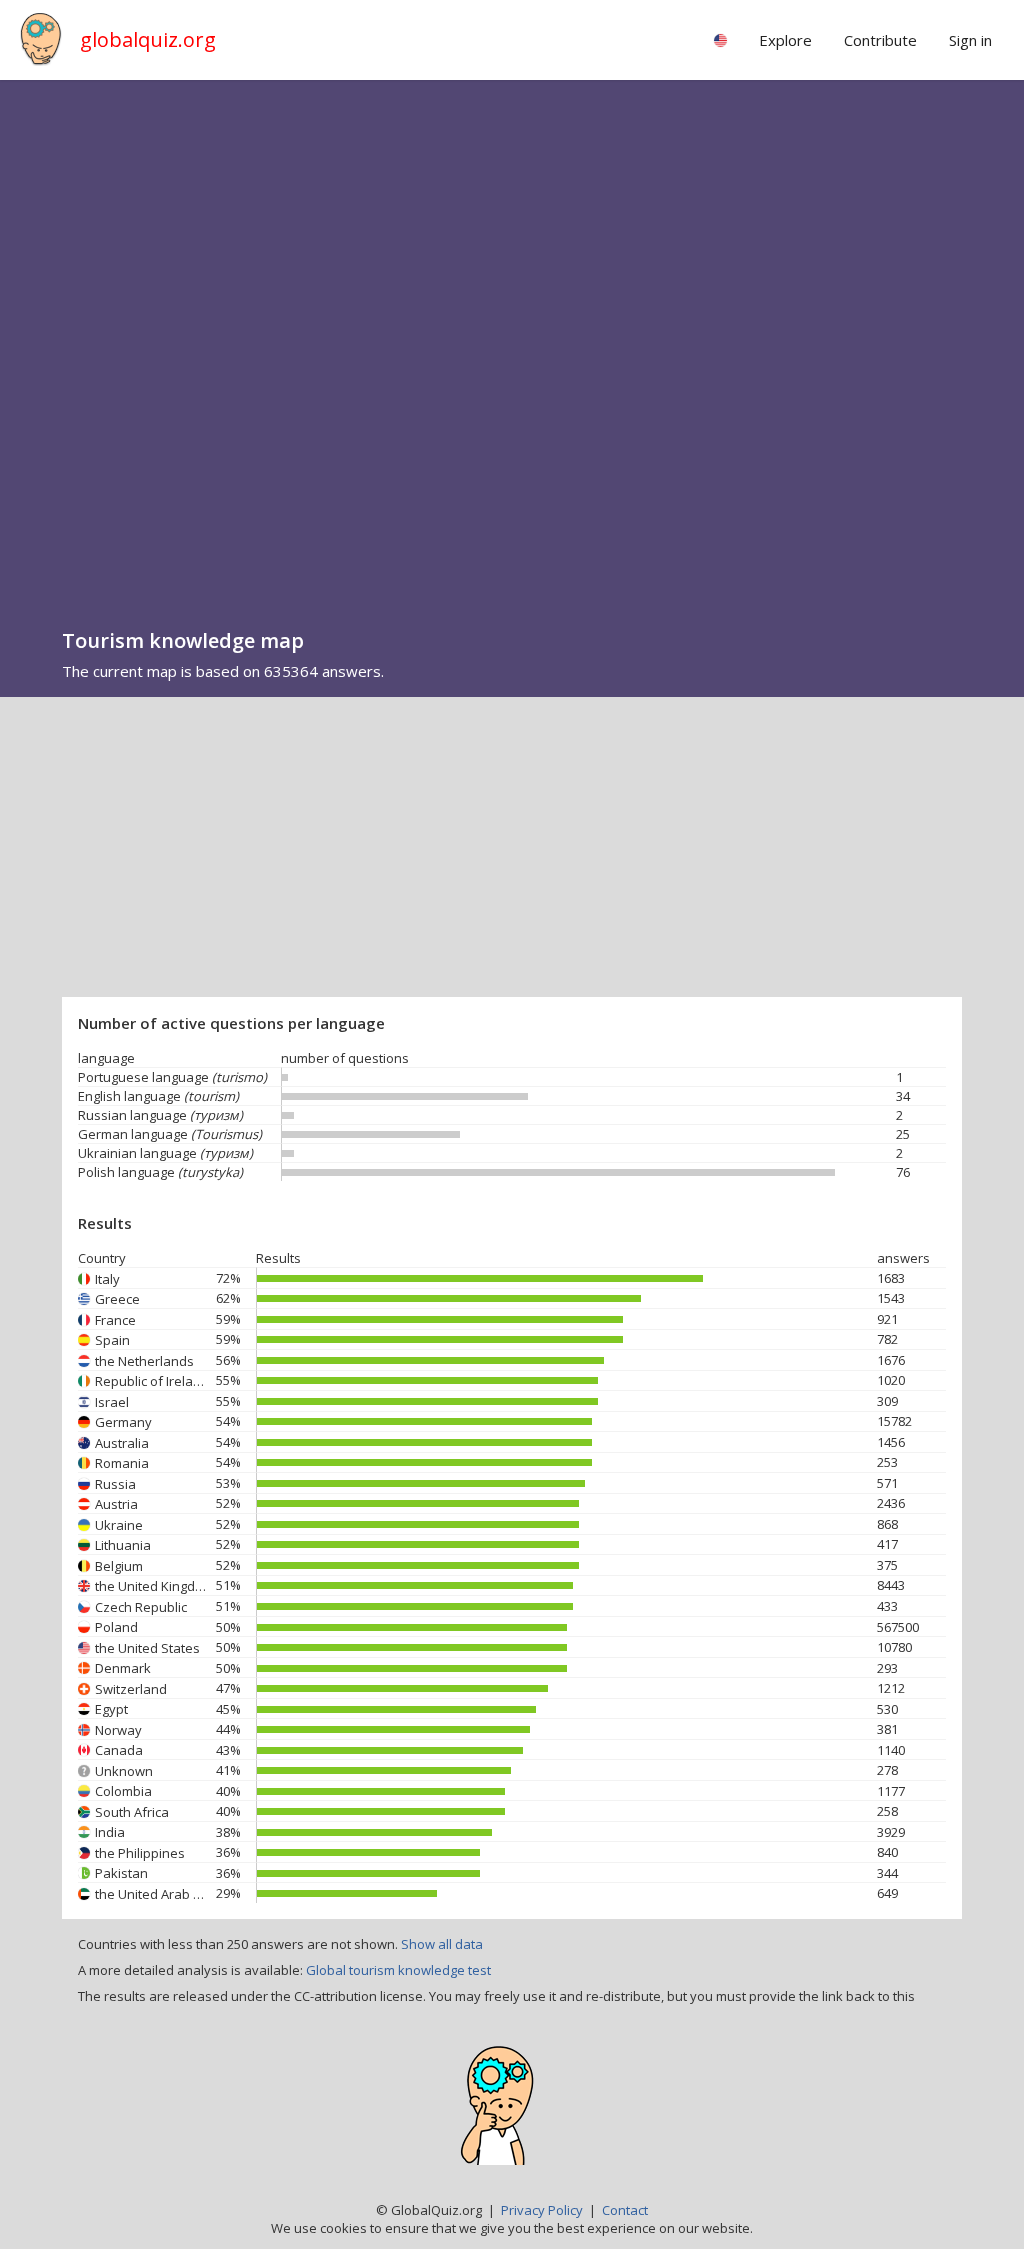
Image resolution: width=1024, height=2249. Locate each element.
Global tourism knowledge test (398, 1970)
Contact (625, 2210)
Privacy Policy (542, 2210)
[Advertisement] (512, 847)
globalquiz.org (148, 39)
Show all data (442, 1944)
